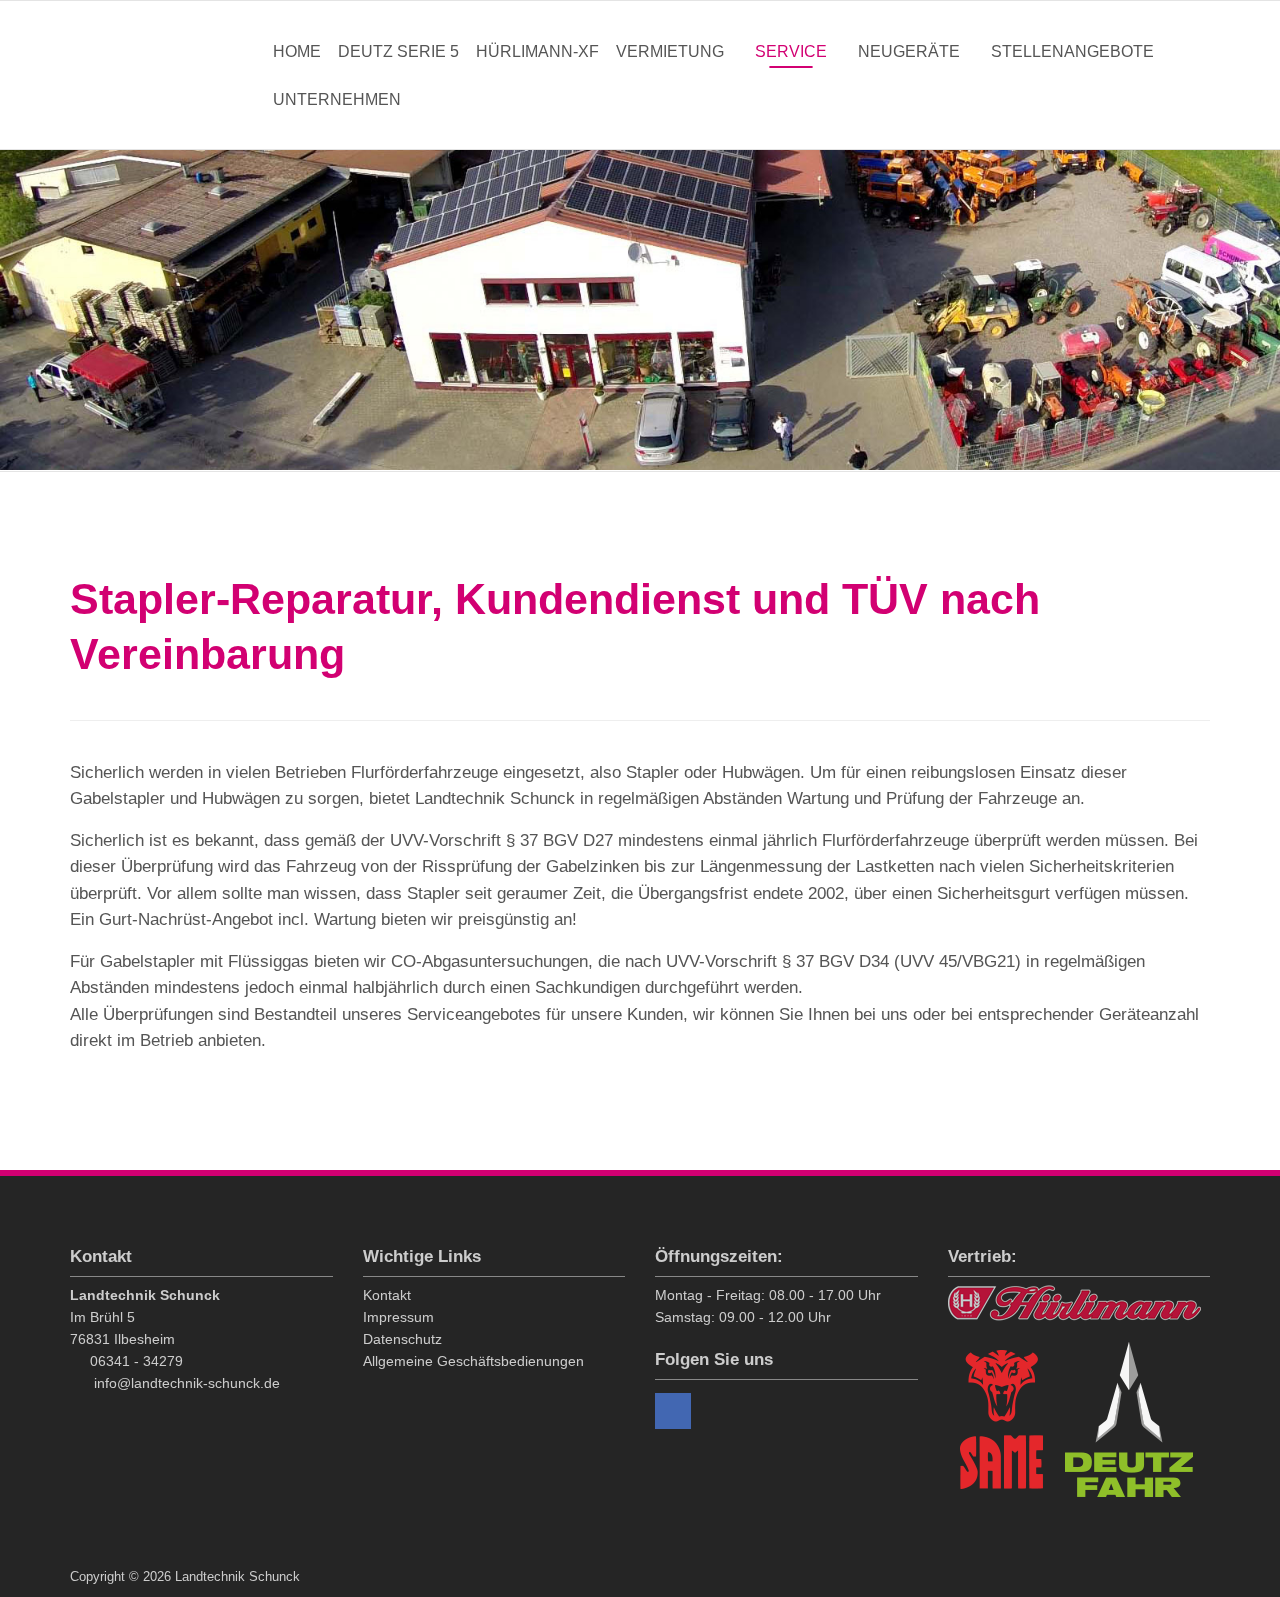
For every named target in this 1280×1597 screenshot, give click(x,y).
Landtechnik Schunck (168, 75)
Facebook (673, 1411)
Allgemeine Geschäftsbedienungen (473, 1361)
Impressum (398, 1317)
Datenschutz (402, 1339)
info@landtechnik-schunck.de (187, 1383)
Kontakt (387, 1295)
